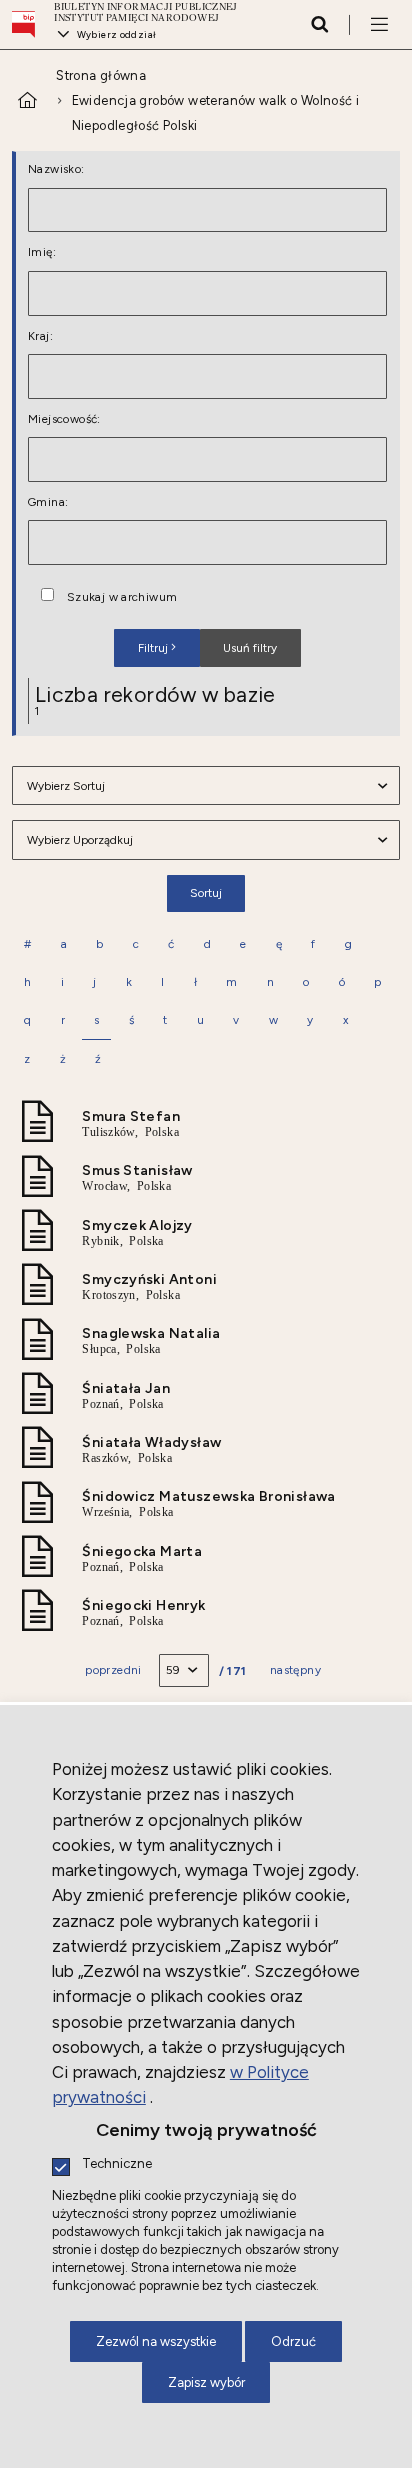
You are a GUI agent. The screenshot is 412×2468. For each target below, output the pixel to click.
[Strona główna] (28, 24)
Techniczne (117, 2164)
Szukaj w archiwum (122, 598)
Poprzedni (113, 1670)
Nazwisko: (56, 170)
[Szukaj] (319, 24)
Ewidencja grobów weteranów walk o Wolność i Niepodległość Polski (216, 113)
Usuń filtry (238, 642)
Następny (295, 1670)
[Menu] (379, 24)
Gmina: (48, 503)
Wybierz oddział (116, 34)
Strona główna (101, 75)
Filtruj (153, 648)
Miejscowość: (64, 420)
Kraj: (40, 337)
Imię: (42, 253)
